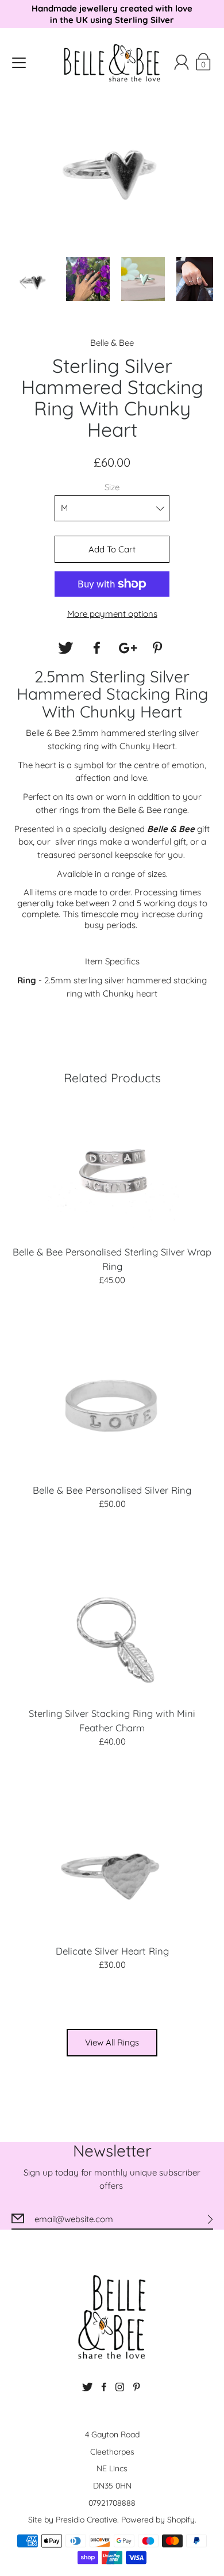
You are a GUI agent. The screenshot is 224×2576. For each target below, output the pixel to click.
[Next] (202, 283)
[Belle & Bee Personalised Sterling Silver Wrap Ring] (112, 1167)
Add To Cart (112, 549)
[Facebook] (96, 648)
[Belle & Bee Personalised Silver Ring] (112, 1405)
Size (112, 487)
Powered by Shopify (158, 2520)
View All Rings (112, 2042)
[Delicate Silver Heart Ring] (112, 1867)
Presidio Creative (86, 2520)
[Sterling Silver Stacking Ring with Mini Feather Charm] (112, 1628)
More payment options (112, 614)
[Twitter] (65, 648)
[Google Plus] (128, 648)
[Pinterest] (159, 648)
